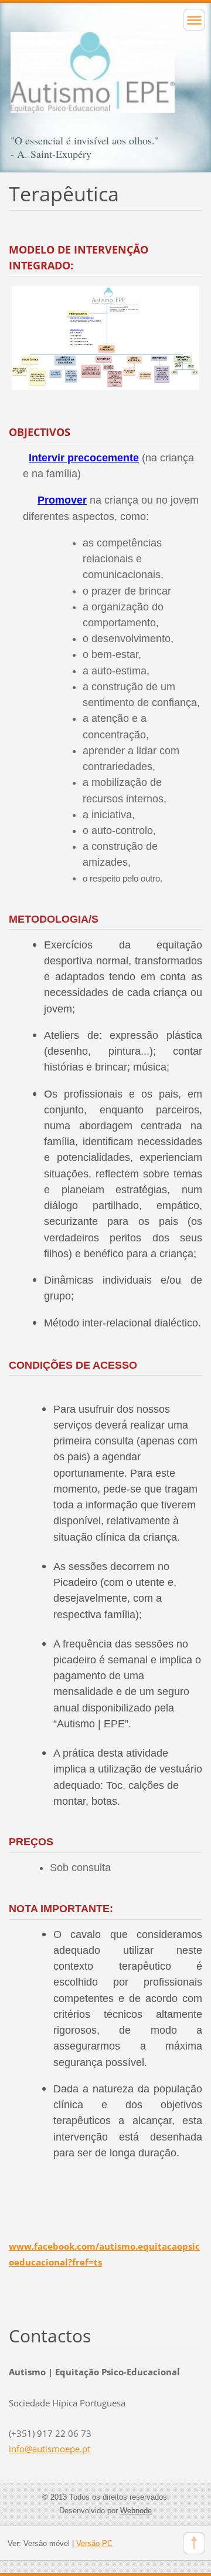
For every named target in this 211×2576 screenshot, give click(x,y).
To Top (194, 2543)
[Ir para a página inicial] (105, 83)
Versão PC (94, 2543)
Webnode (136, 2511)
